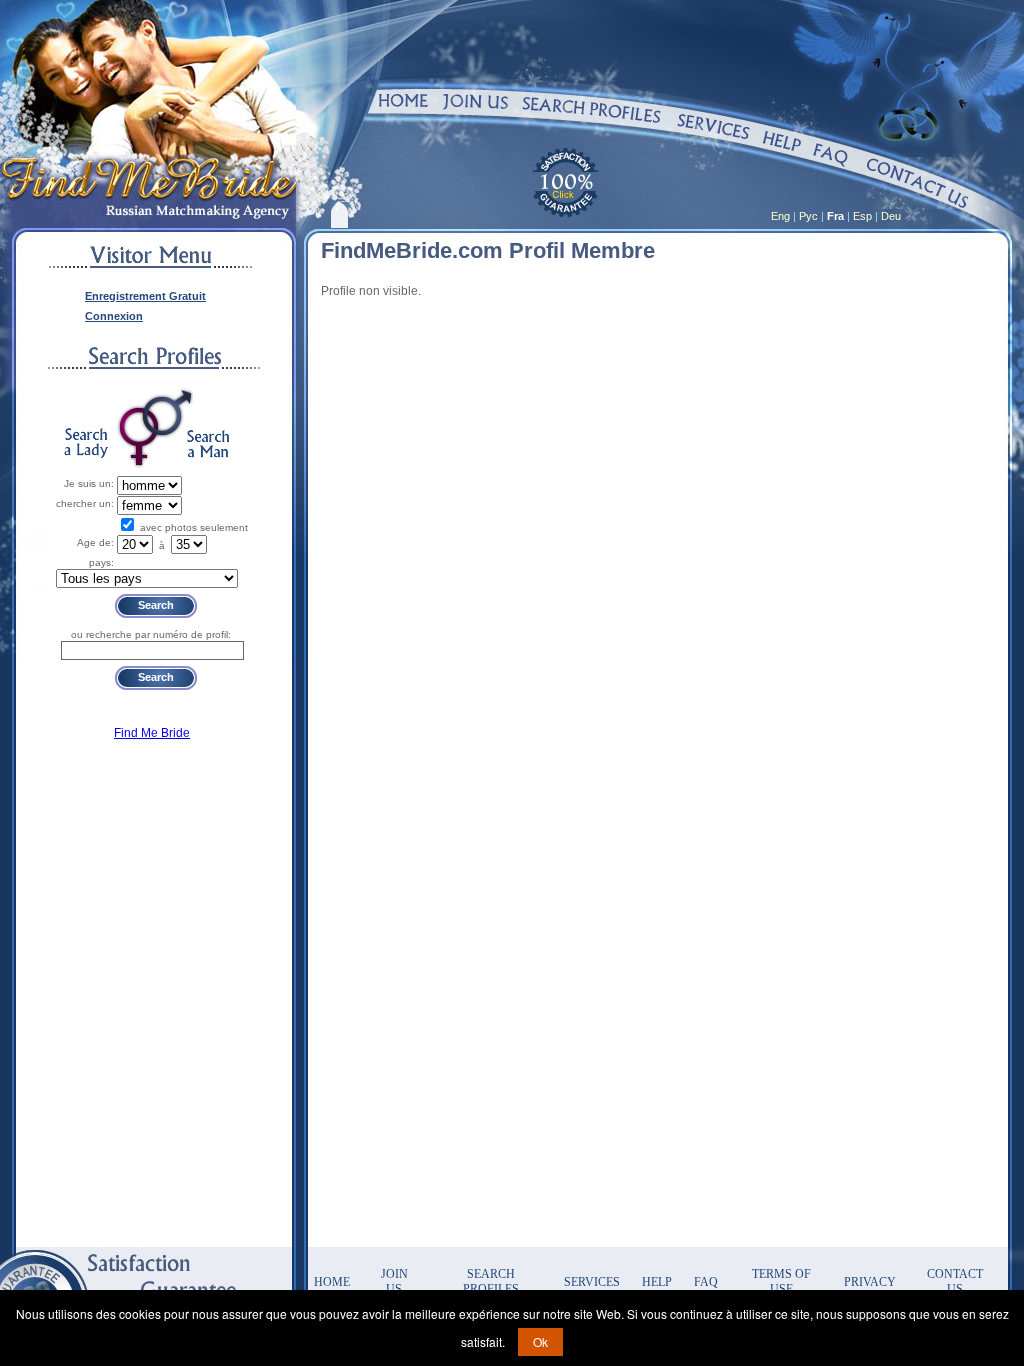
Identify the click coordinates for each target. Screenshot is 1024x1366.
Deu (891, 216)
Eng (780, 216)
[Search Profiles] (591, 109)
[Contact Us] (917, 183)
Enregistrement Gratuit (145, 296)
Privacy (870, 1282)
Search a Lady (86, 443)
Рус (808, 216)
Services (592, 1282)
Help (657, 1282)
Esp (862, 216)
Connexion (114, 316)
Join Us (394, 1281)
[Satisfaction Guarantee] (564, 180)
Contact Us (955, 1281)
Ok (540, 1341)
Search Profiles (491, 1281)
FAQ (706, 1282)
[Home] (403, 100)
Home (332, 1282)
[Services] (714, 126)
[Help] (781, 140)
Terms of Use (781, 1281)
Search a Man (208, 443)
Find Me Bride (152, 733)
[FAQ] (831, 155)
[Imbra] (657, 180)
